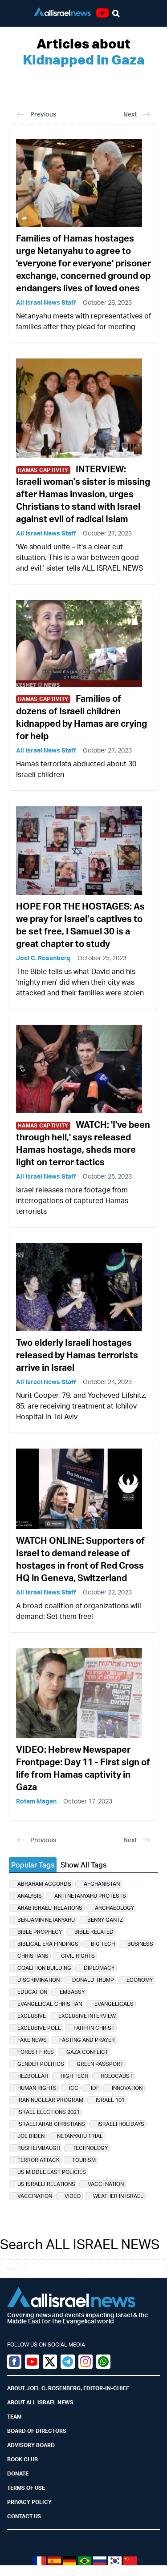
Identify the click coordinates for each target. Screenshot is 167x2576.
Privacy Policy (29, 2502)
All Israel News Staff (46, 302)
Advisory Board (31, 2445)
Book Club (22, 2459)
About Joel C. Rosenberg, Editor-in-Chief (68, 2388)
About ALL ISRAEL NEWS (40, 2402)
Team (14, 2417)
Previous (43, 114)
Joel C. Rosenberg (43, 958)
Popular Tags (33, 1865)
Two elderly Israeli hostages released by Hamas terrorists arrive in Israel (77, 1355)
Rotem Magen (36, 1801)
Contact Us (24, 2516)
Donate (18, 2473)
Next (130, 114)
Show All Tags (83, 1865)
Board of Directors (37, 2431)
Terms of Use (26, 2488)
